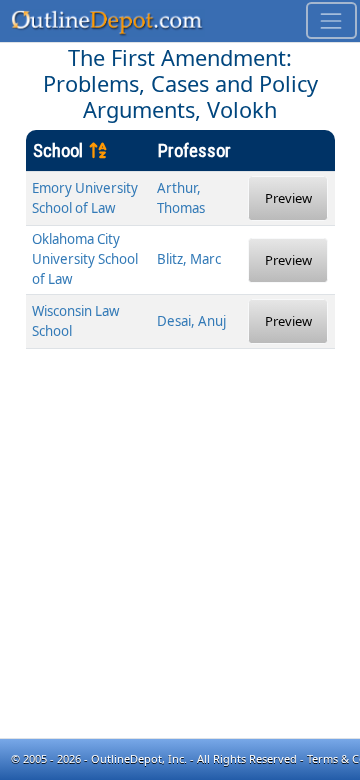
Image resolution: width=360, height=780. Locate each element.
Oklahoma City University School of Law (85, 259)
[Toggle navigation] (331, 20)
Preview (288, 198)
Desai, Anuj (191, 321)
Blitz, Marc (189, 259)
